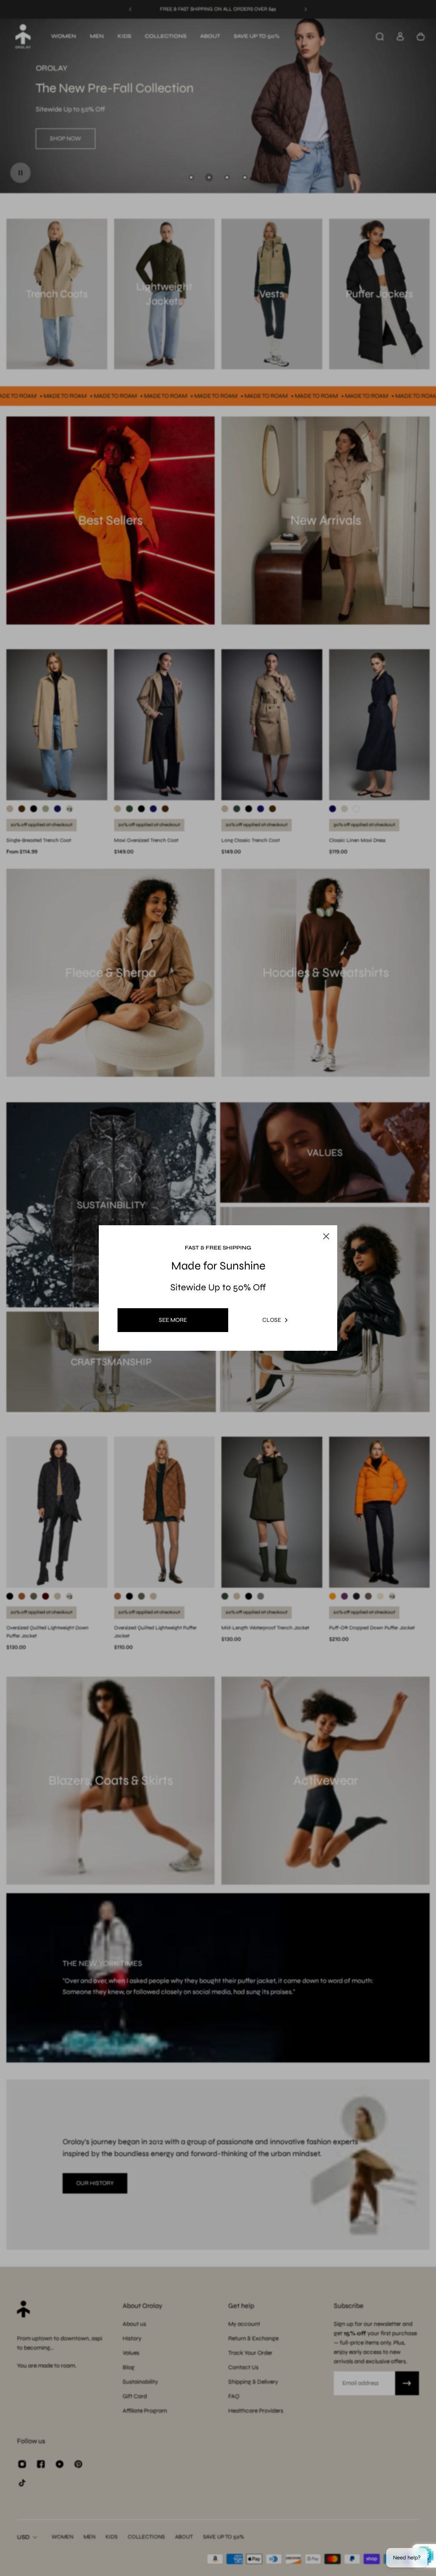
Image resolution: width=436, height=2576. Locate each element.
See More (173, 1320)
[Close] (318, 1216)
